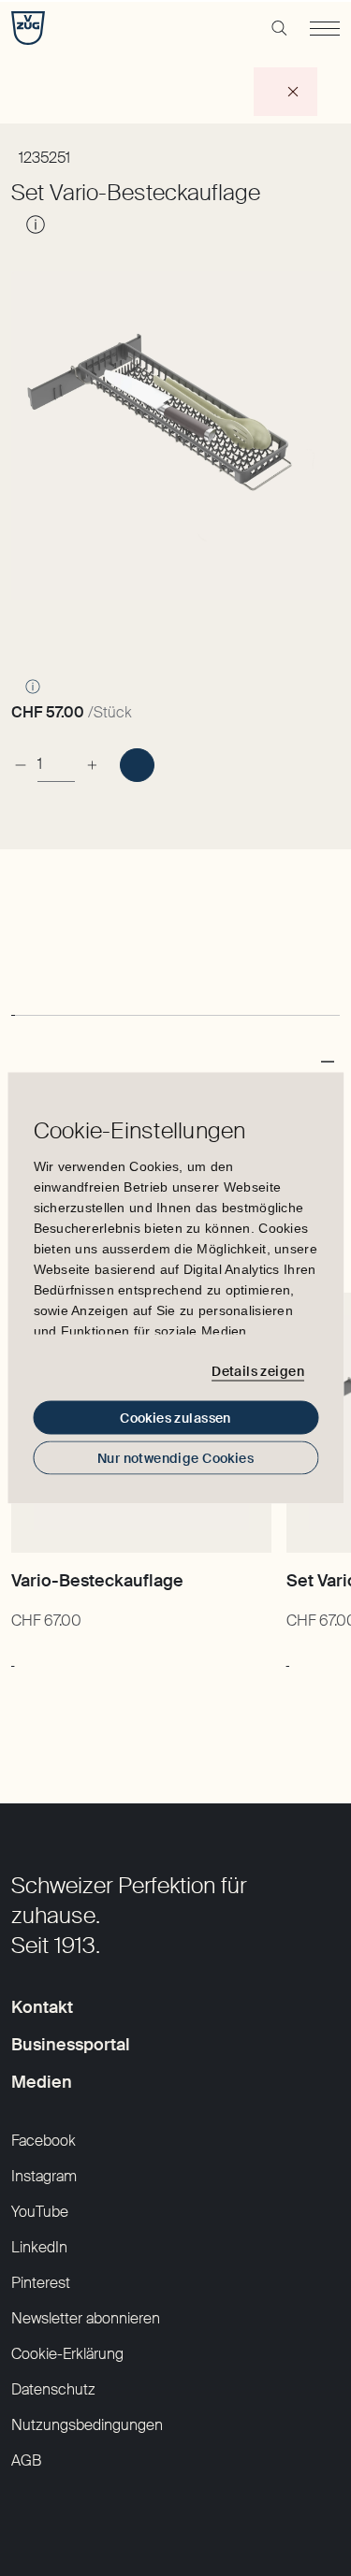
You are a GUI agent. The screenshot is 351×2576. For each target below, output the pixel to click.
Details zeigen (258, 1370)
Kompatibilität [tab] (127, 984)
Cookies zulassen (175, 1418)
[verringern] (21, 757)
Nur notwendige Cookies (175, 1458)
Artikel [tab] (34, 984)
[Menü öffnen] (325, 28)
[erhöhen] (92, 757)
